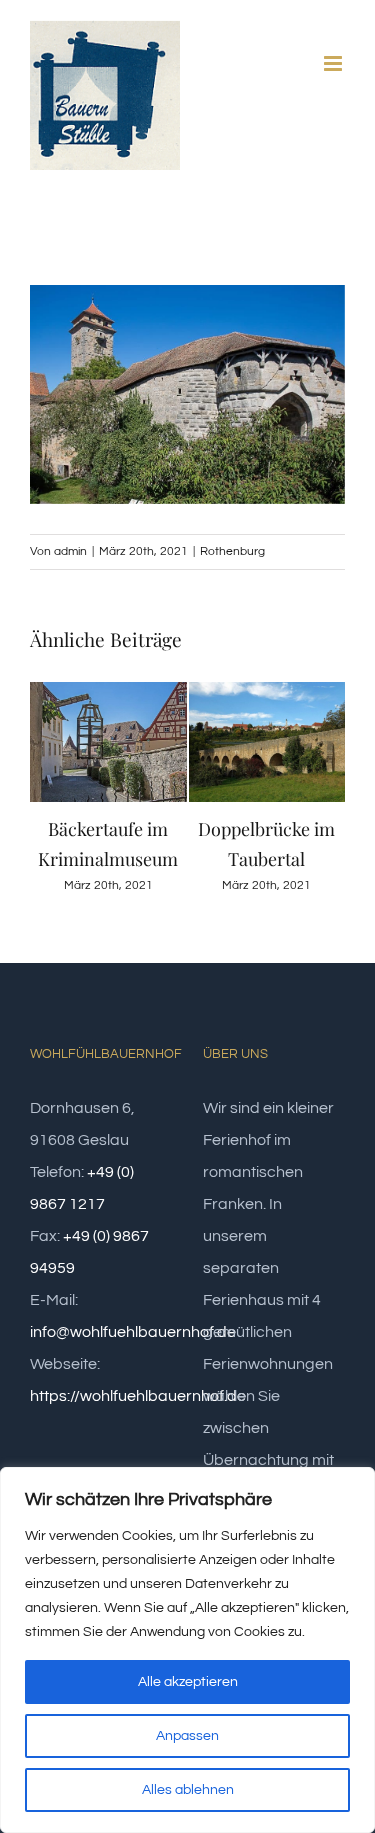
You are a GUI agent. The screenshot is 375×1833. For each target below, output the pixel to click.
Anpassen (187, 1736)
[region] (187, 1650)
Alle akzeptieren (188, 1682)
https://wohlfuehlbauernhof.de (138, 1396)
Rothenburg (232, 551)
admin (70, 551)
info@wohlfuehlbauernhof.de (133, 1332)
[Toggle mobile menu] (334, 63)
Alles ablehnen (188, 1790)
